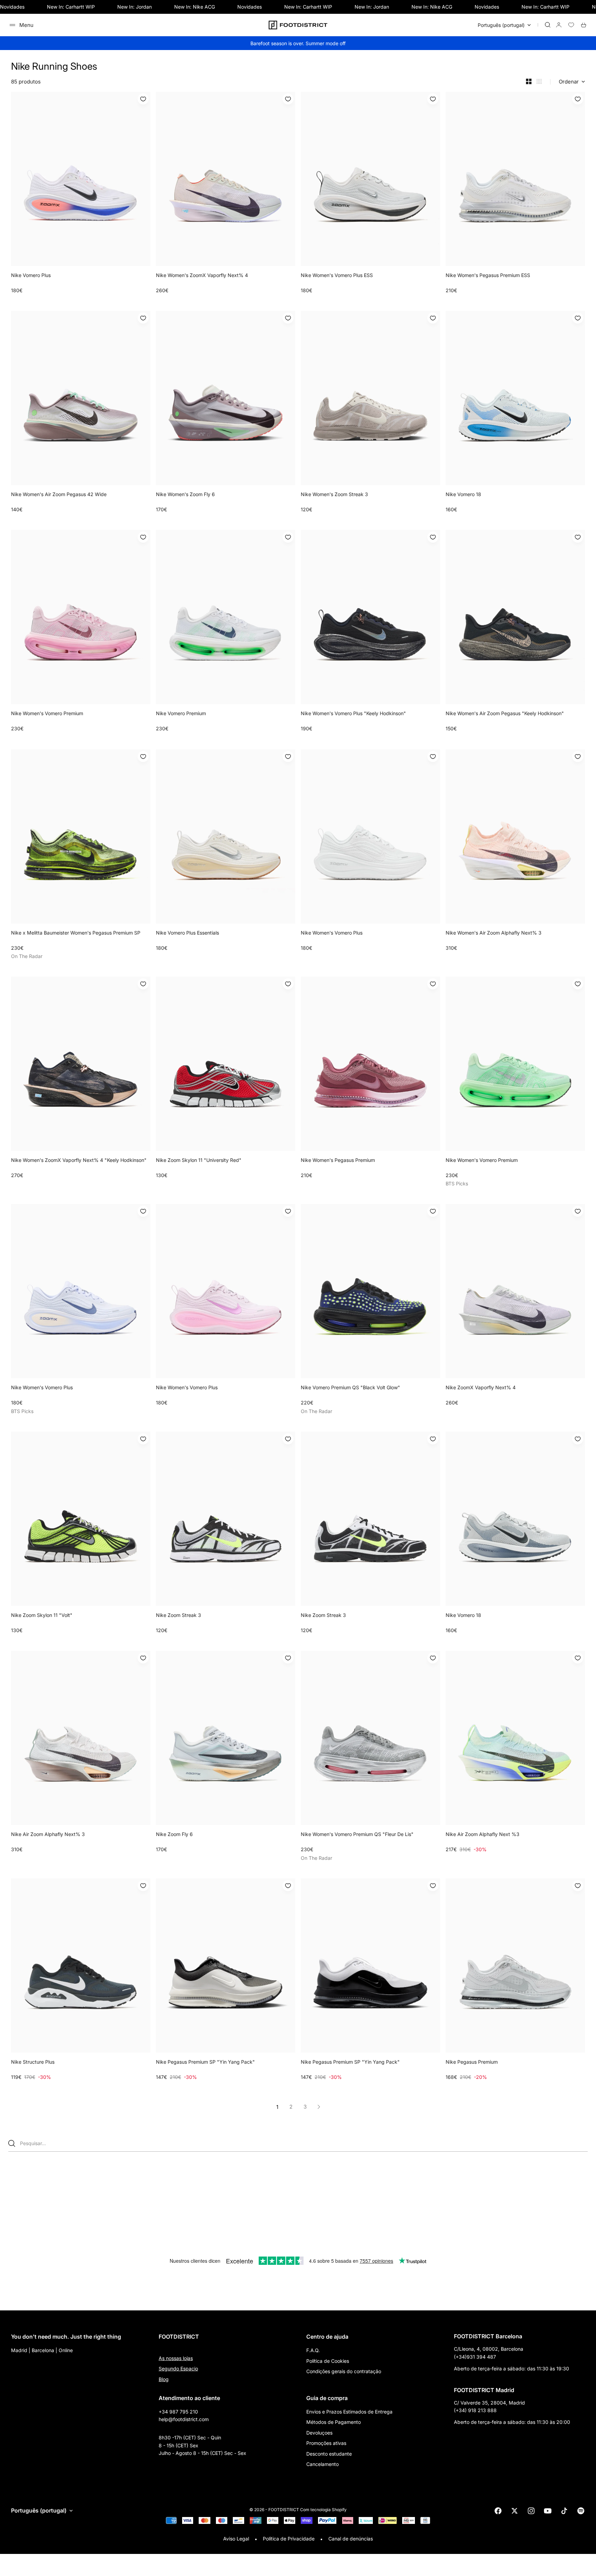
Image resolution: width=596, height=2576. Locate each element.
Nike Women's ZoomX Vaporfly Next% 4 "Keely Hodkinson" (79, 1160)
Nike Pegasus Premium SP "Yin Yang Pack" (205, 2062)
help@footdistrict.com (184, 2419)
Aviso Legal (236, 2539)
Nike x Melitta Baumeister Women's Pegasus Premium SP (76, 933)
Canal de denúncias (351, 2539)
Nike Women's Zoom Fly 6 (185, 494)
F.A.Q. (313, 2350)
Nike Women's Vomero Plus (332, 933)
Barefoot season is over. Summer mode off (298, 43)
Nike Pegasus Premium (472, 2062)
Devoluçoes (319, 2433)
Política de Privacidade (289, 2539)
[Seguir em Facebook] (498, 2511)
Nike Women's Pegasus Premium (338, 1160)
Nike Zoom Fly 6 (174, 1834)
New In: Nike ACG (195, 7)
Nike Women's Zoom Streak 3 (334, 494)
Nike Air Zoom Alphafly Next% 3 (48, 1834)
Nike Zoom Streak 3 (178, 1615)
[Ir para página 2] (319, 2107)
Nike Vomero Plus (31, 275)
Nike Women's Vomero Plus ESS (337, 275)
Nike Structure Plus (33, 2062)
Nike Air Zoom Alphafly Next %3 (483, 1834)
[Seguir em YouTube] (548, 2511)
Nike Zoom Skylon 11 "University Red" (199, 1160)
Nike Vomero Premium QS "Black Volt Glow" (350, 1387)
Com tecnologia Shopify (323, 2510)
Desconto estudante (329, 2454)
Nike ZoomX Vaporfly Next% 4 (481, 1387)
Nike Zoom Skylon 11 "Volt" (42, 1615)
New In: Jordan (135, 7)
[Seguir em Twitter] (515, 2511)
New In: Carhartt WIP (71, 7)
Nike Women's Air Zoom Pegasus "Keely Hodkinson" (505, 713)
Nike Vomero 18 (463, 494)
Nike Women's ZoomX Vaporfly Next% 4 (202, 275)
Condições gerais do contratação (344, 2371)
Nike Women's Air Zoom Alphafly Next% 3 (494, 933)
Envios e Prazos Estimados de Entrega (349, 2412)
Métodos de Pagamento (334, 2422)
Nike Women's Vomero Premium (47, 713)
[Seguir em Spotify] (581, 2511)
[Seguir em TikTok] (564, 2511)
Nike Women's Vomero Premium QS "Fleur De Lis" (357, 1834)
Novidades (12, 7)
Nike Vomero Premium (181, 713)
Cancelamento (322, 2464)
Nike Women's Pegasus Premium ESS (488, 275)
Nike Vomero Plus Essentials (187, 933)
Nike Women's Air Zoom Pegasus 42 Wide (59, 494)
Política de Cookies (328, 2361)
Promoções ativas (326, 2443)
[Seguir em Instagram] (531, 2511)
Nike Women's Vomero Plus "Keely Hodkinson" (353, 713)
